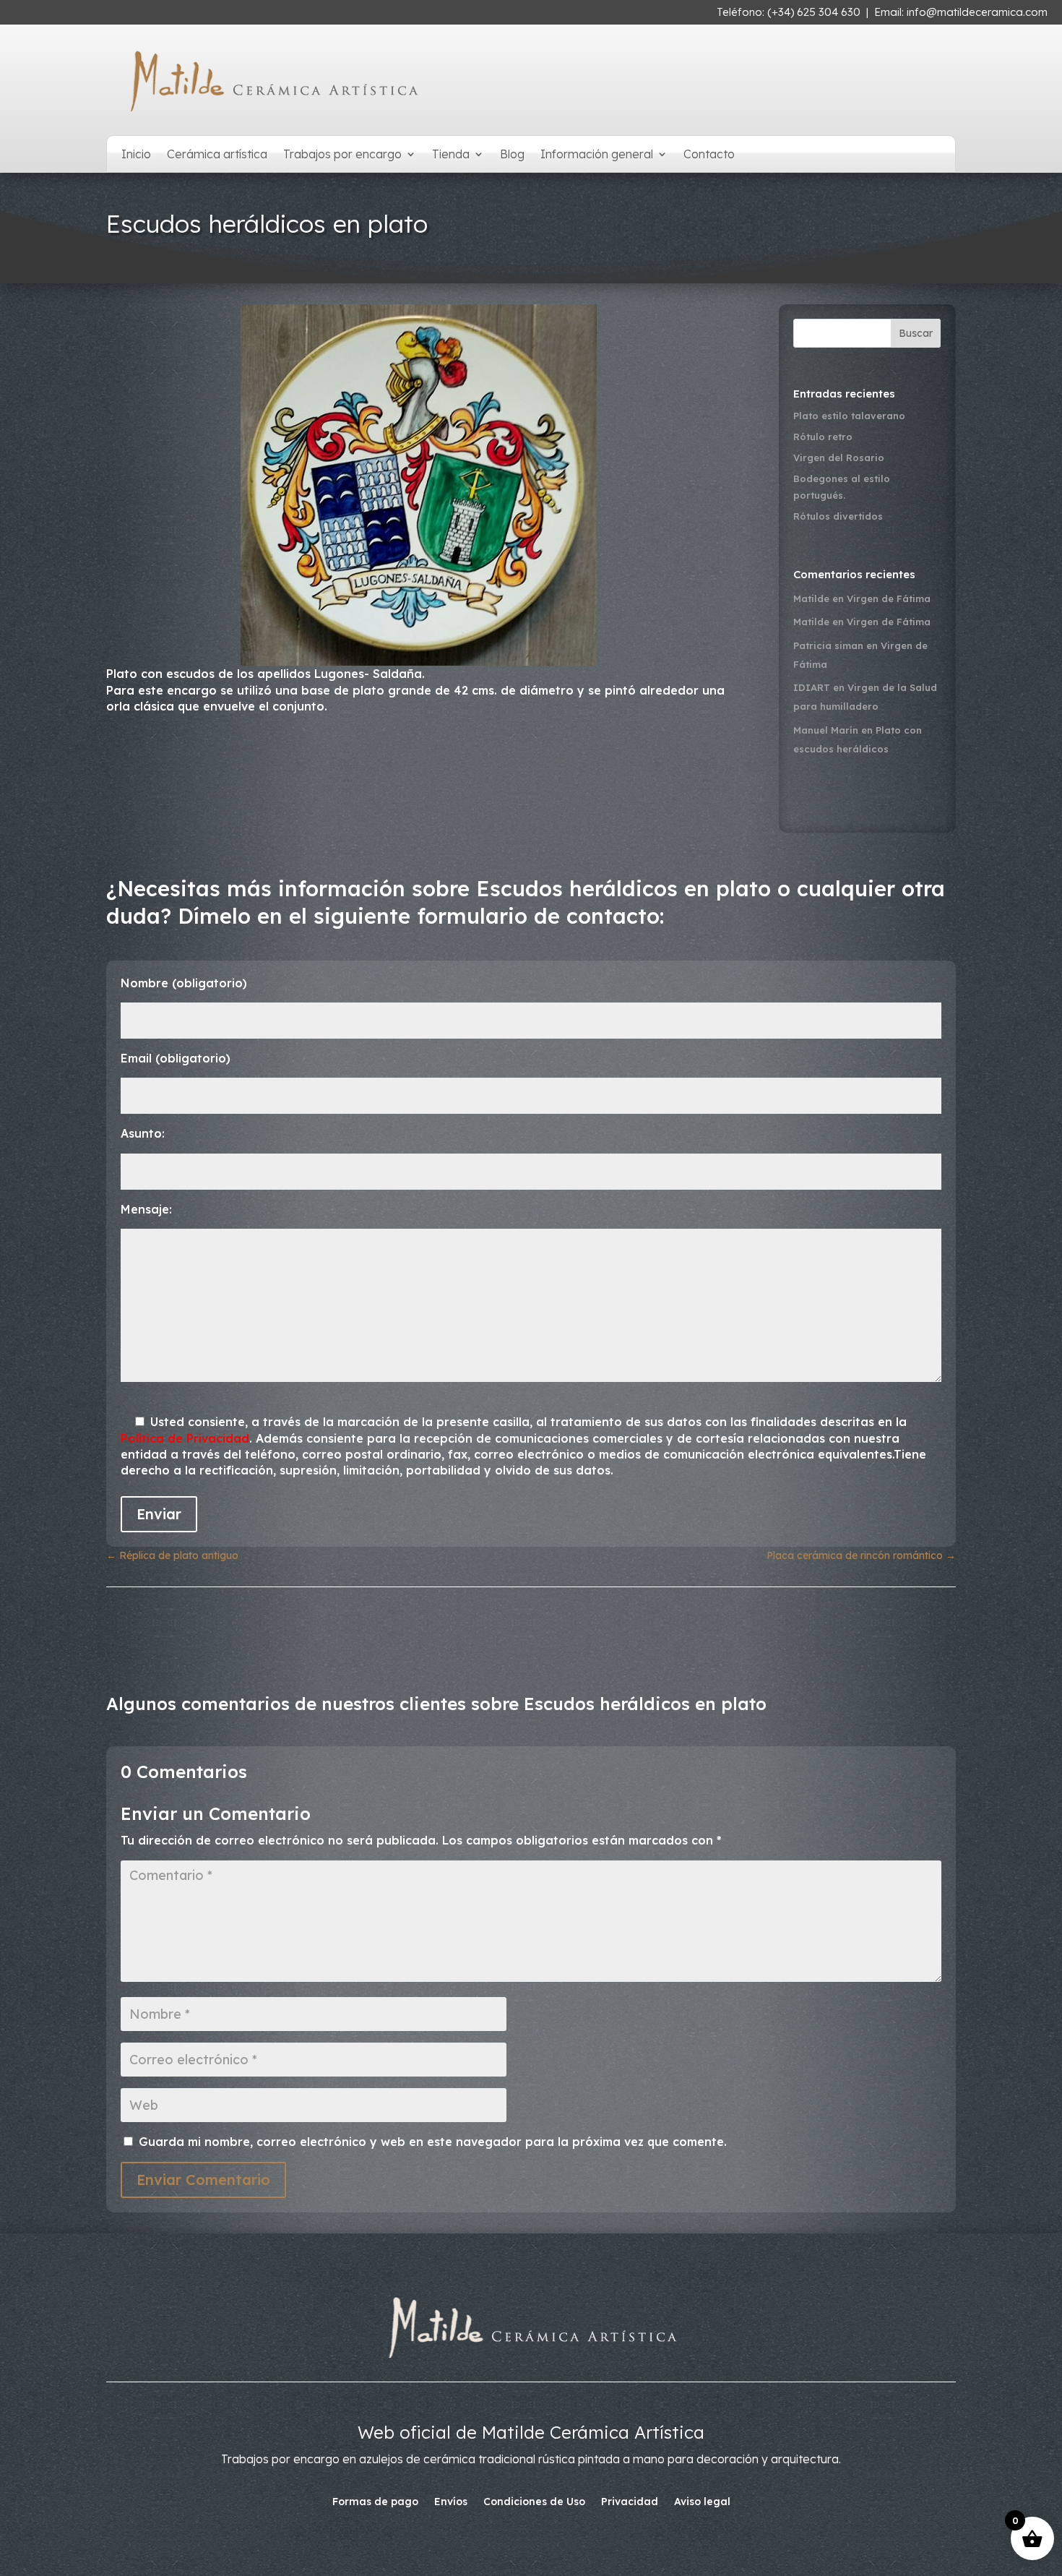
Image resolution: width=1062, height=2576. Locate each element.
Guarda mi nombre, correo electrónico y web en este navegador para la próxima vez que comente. (433, 2142)
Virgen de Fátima (889, 598)
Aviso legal (702, 2502)
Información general (597, 155)
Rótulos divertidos (838, 516)
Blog (512, 155)
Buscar (916, 333)
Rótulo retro (823, 437)
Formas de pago (375, 2502)
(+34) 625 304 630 (814, 12)
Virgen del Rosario (839, 458)
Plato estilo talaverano (849, 416)
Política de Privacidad (185, 1438)
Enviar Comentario (203, 2180)
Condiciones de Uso (534, 2502)
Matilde (811, 598)
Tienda (451, 155)
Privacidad (630, 2502)
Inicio (136, 155)
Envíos (451, 2502)
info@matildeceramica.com (977, 12)
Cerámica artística (217, 155)
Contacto (709, 155)
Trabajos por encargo (342, 155)
